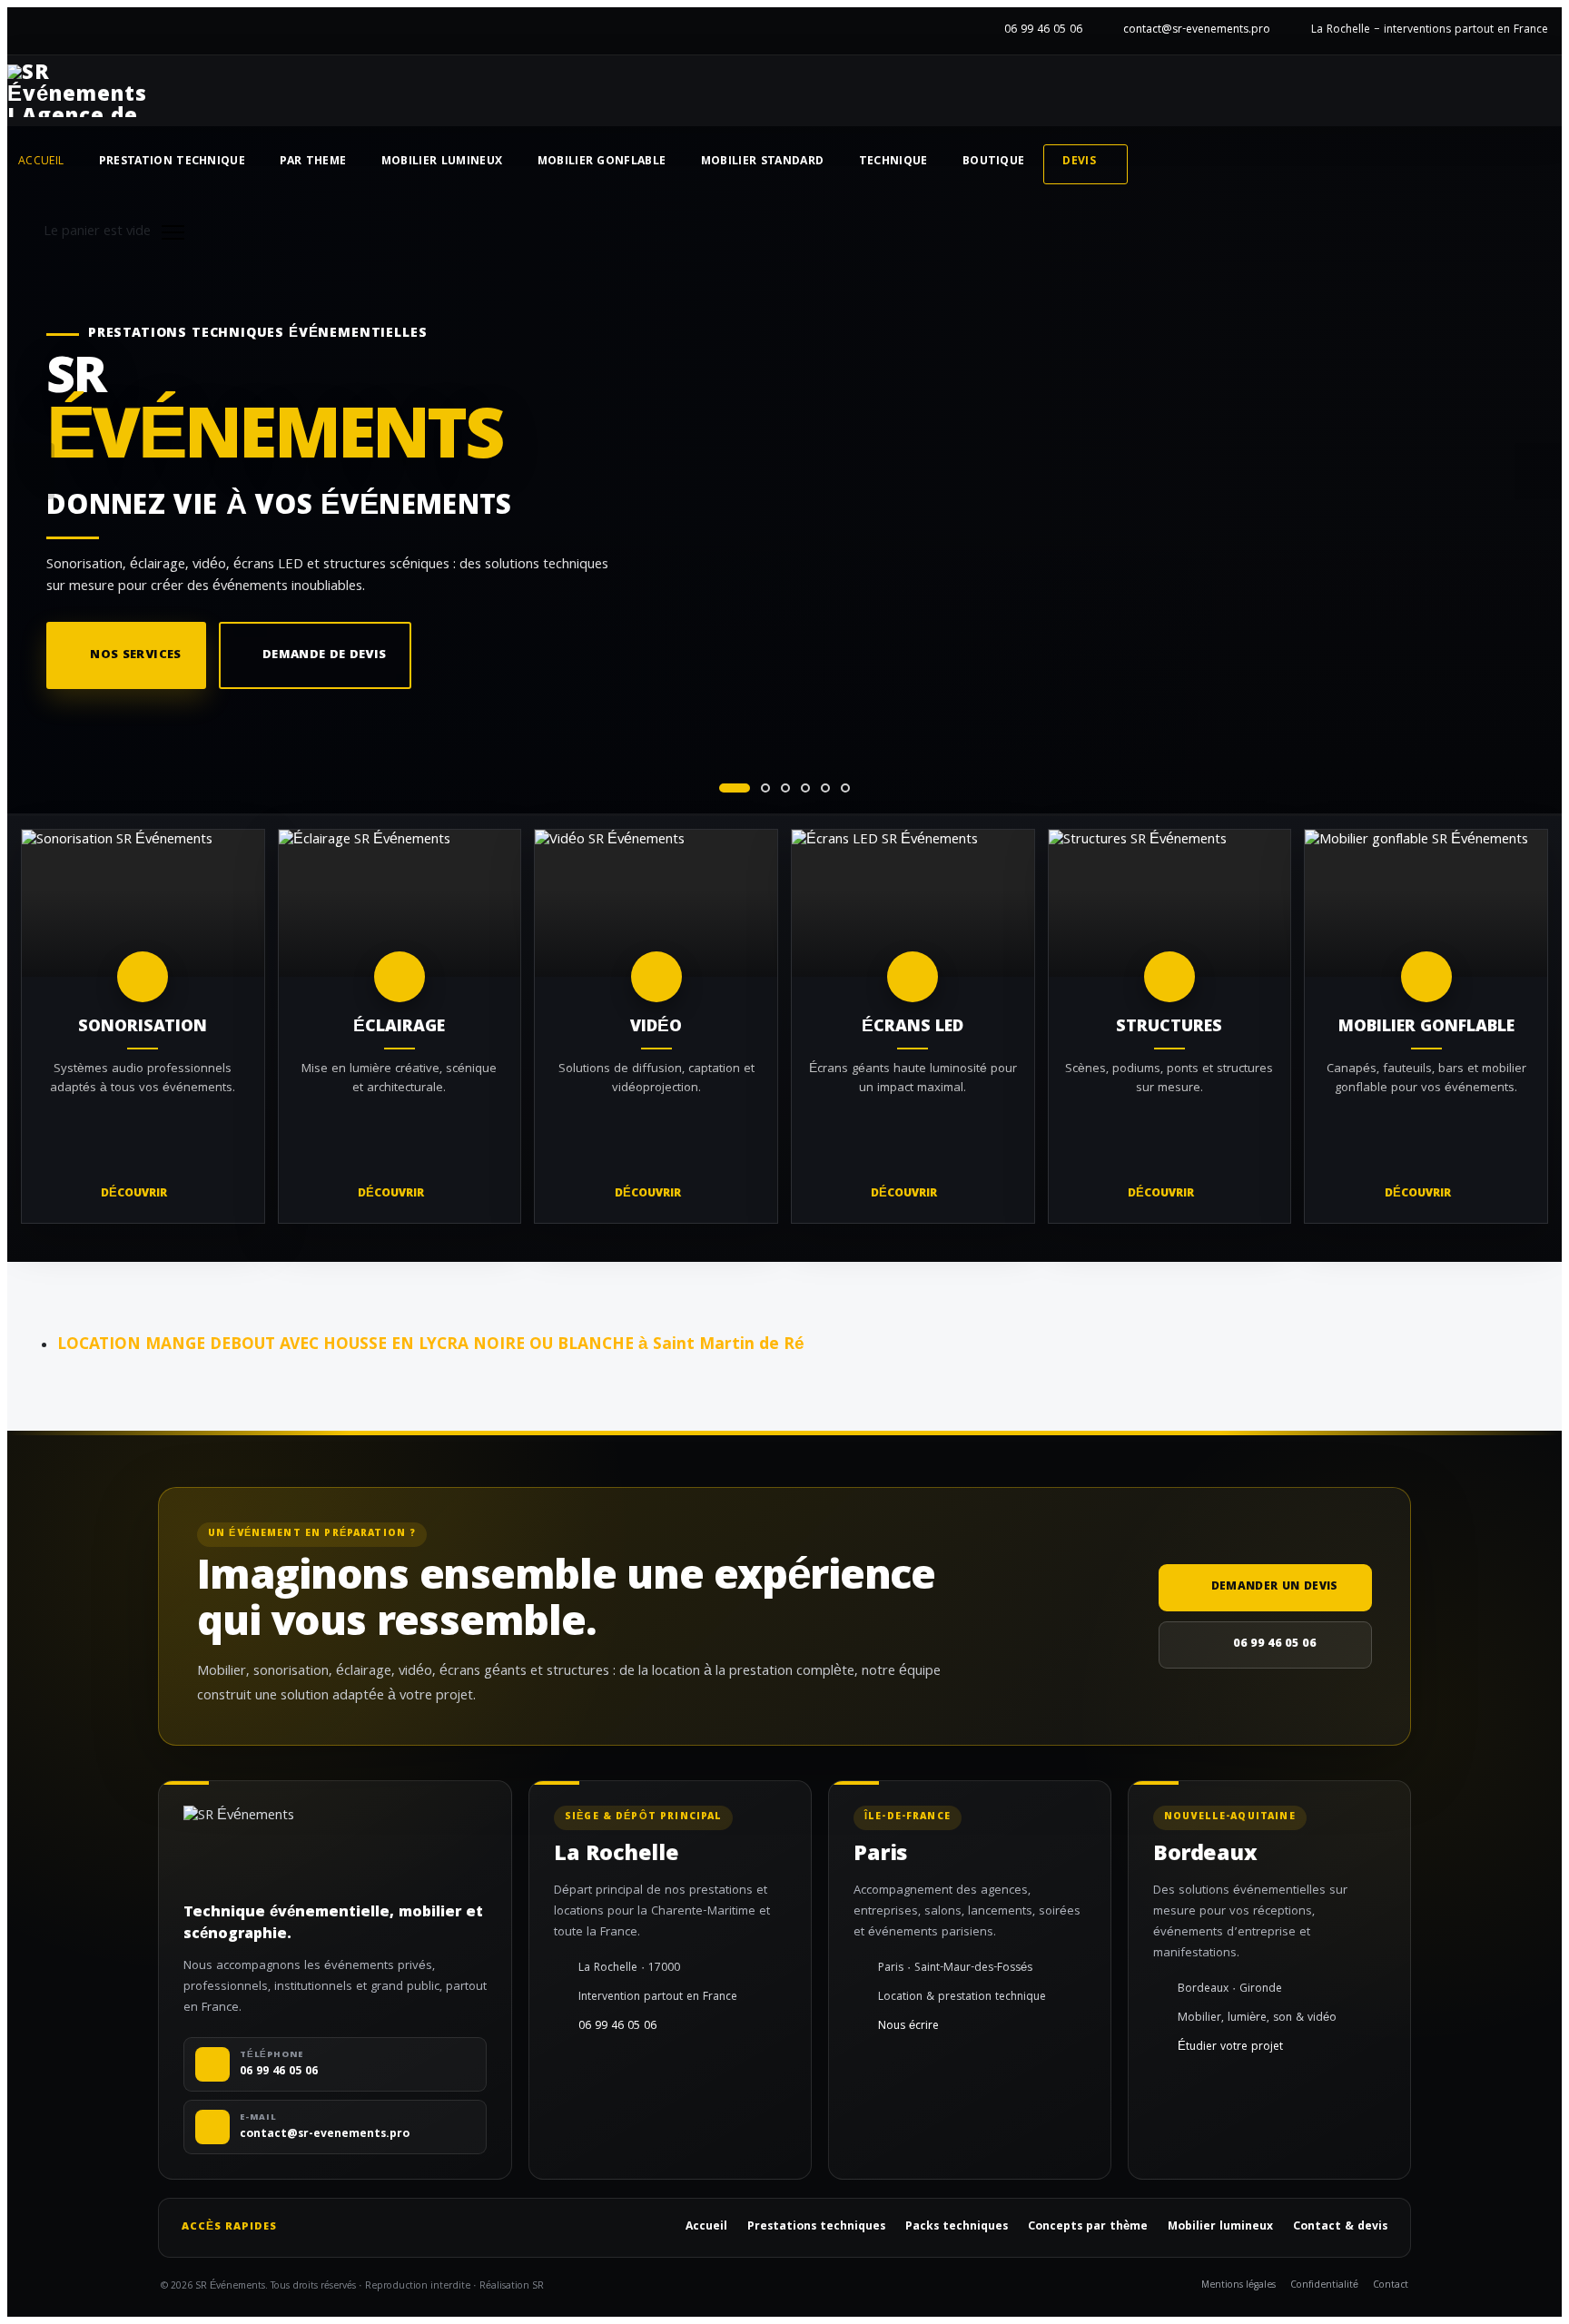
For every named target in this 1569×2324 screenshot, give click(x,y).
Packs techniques (957, 2228)
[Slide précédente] (31, 471)
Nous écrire (908, 2027)
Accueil (41, 162)
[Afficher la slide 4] (805, 788)
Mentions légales (1238, 2286)
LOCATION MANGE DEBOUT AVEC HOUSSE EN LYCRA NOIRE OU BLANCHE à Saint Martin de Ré (431, 1345)
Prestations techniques (816, 2228)
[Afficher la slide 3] (785, 788)
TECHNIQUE (893, 162)
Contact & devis (1340, 2228)
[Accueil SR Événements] (77, 91)
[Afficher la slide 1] (735, 788)
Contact (1391, 2286)
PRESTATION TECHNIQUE (173, 162)
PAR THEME (313, 162)
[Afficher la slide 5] (825, 788)
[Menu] (173, 232)
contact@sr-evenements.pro (1197, 30)
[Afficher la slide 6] (845, 788)
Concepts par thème (1088, 2228)
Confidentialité (1324, 2286)
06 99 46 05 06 (1043, 30)
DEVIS (1079, 162)
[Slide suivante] (1538, 471)
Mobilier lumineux (1220, 2228)
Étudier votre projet (1230, 2048)
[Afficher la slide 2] (765, 788)
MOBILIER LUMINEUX (442, 162)
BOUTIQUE (994, 162)
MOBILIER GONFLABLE (602, 162)
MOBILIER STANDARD (763, 162)
